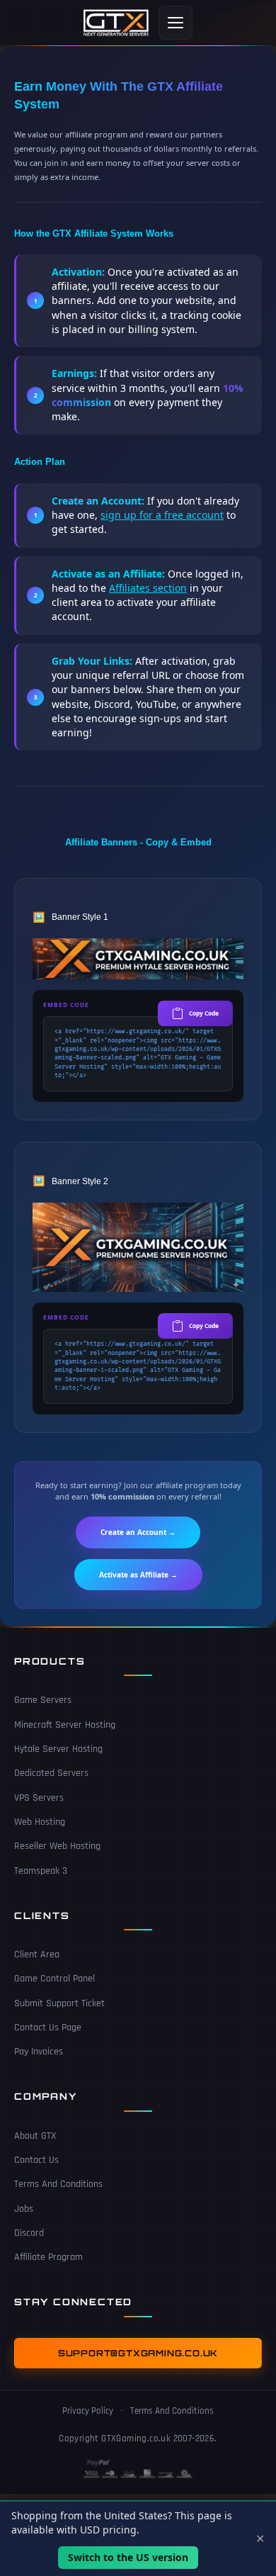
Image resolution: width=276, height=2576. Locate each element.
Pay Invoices (39, 2052)
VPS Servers (39, 1798)
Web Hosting (40, 1822)
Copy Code (204, 1013)
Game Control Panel (54, 1979)
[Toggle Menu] (176, 23)
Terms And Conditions (58, 2184)
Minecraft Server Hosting (65, 1725)
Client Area (37, 1955)
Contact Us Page (48, 2027)
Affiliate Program (48, 2257)
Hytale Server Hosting (58, 1749)
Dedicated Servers (51, 1773)
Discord (29, 2233)
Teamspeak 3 (41, 1871)
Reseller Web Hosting (57, 1846)
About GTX (35, 2136)
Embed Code (66, 1005)
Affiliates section (148, 588)
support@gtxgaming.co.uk (138, 2353)
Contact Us (36, 2160)
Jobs (24, 2209)
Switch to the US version (128, 2557)
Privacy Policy (88, 2411)
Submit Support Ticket (59, 2003)
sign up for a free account (162, 515)
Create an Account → (138, 1532)
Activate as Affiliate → (138, 1575)
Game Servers (43, 1700)
